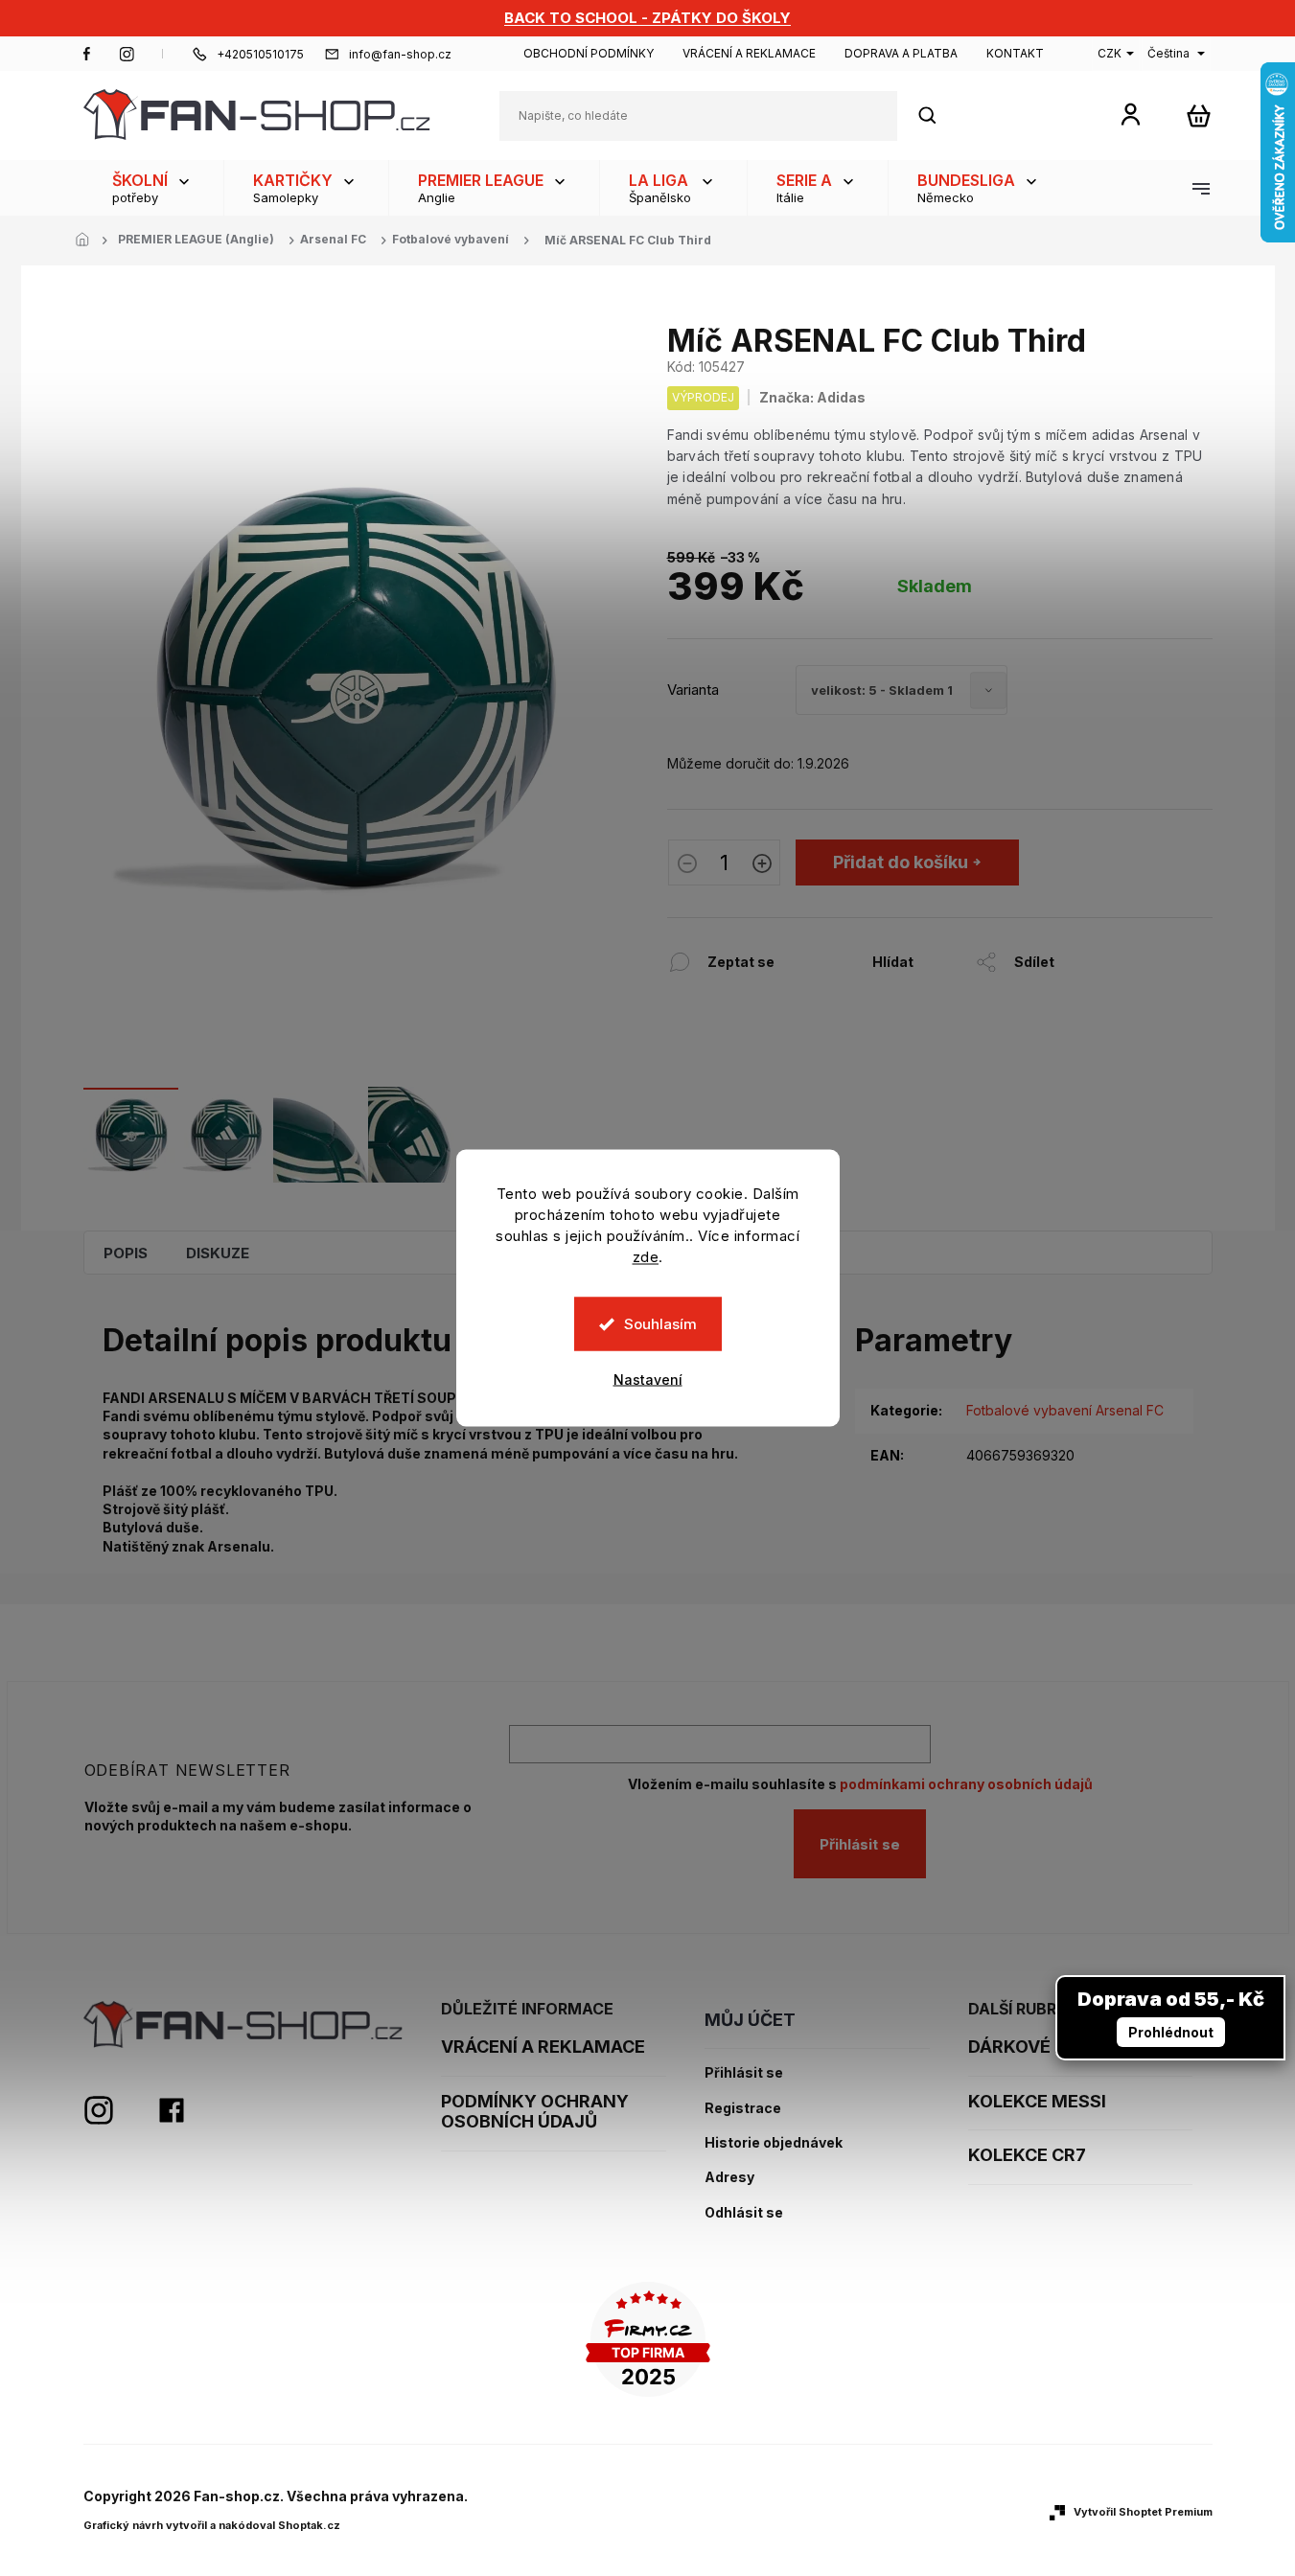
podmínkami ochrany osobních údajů (966, 1784)
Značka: (812, 397)
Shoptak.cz (309, 2525)
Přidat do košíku (901, 862)
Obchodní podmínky (589, 53)
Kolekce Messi (1037, 2101)
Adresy (729, 2177)
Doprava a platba (901, 53)
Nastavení (648, 1380)
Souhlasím (660, 1324)
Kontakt (1015, 53)
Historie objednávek (774, 2143)
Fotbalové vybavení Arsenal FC (1065, 1410)
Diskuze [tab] (218, 1253)
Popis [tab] (126, 1253)
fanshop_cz (127, 54)
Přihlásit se (860, 1844)
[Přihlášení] (1131, 114)
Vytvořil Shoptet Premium (1143, 2512)
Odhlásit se (744, 2213)
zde (646, 1257)
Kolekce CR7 (1027, 2155)
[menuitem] (153, 188)
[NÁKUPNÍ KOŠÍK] (1199, 115)
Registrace (743, 2108)
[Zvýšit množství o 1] (762, 865)
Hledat (937, 115)
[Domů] (88, 241)
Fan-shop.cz (87, 54)
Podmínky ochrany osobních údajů (535, 2112)
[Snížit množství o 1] (687, 865)
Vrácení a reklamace (749, 53)
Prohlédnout (1171, 2032)
